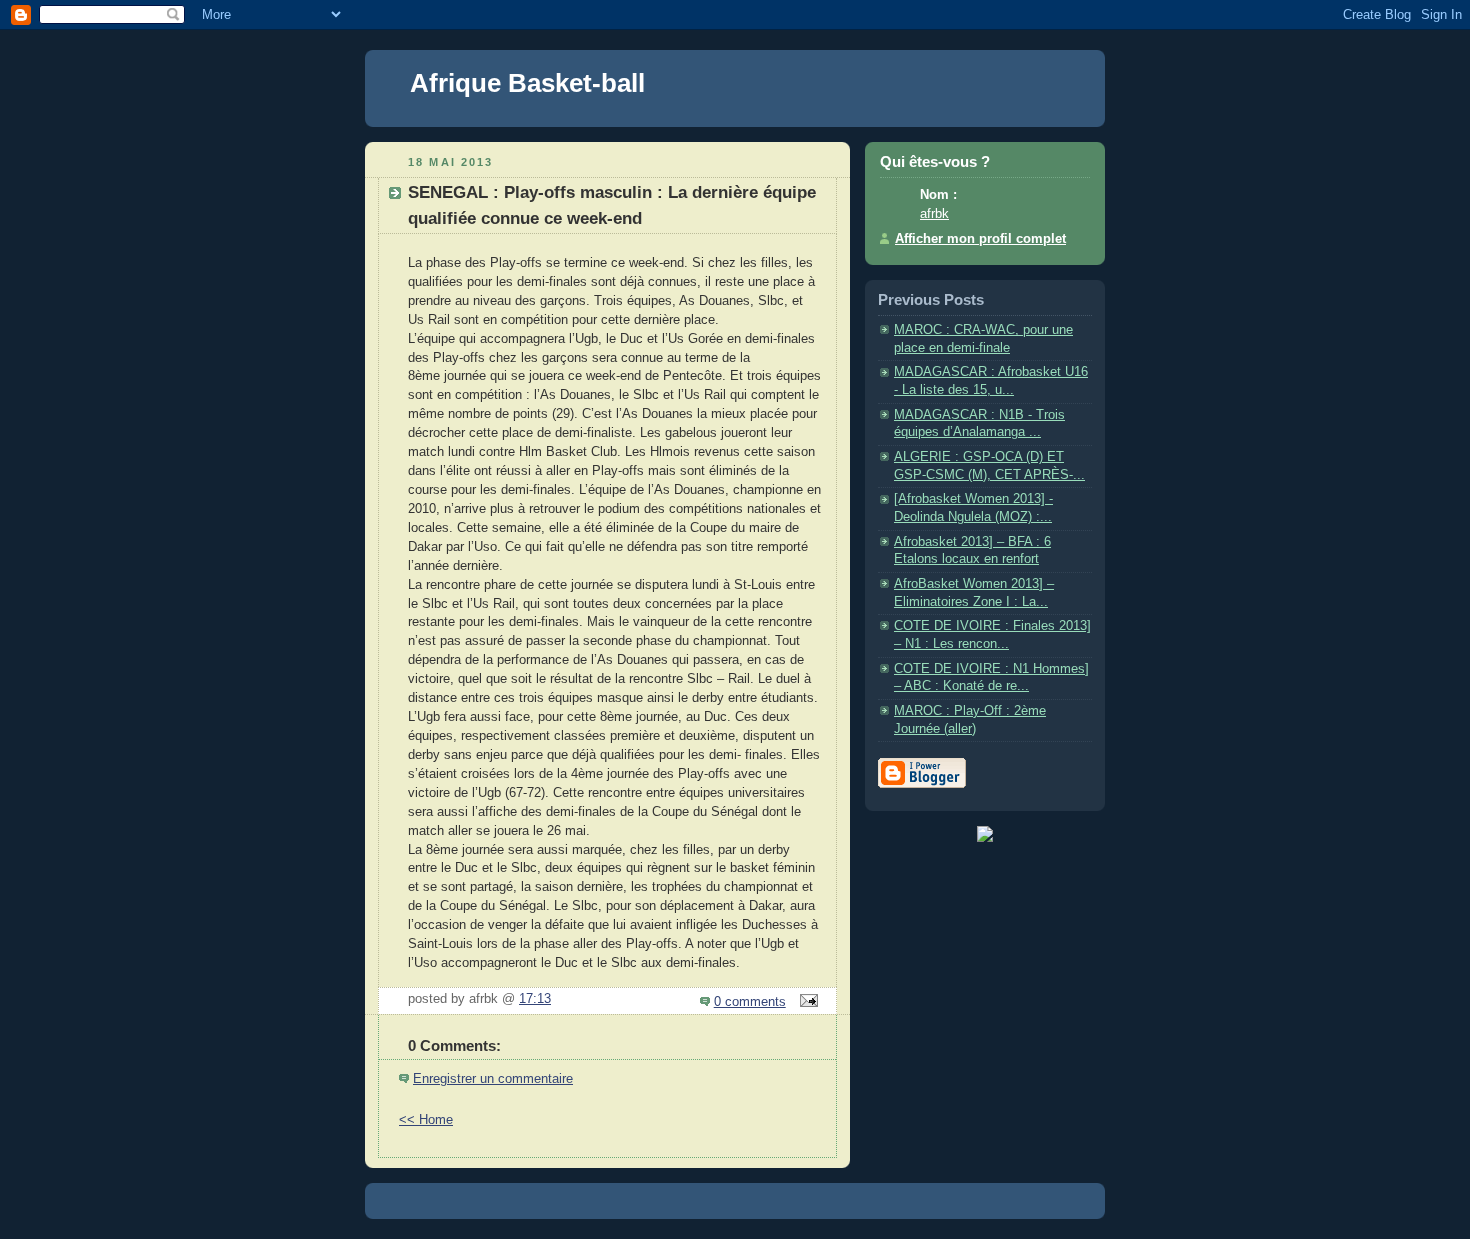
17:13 (535, 999)
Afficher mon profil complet (980, 239)
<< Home (426, 1120)
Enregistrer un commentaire (493, 1079)
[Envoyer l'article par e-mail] (806, 1002)
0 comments (750, 1002)
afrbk (934, 214)
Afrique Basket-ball (527, 83)
